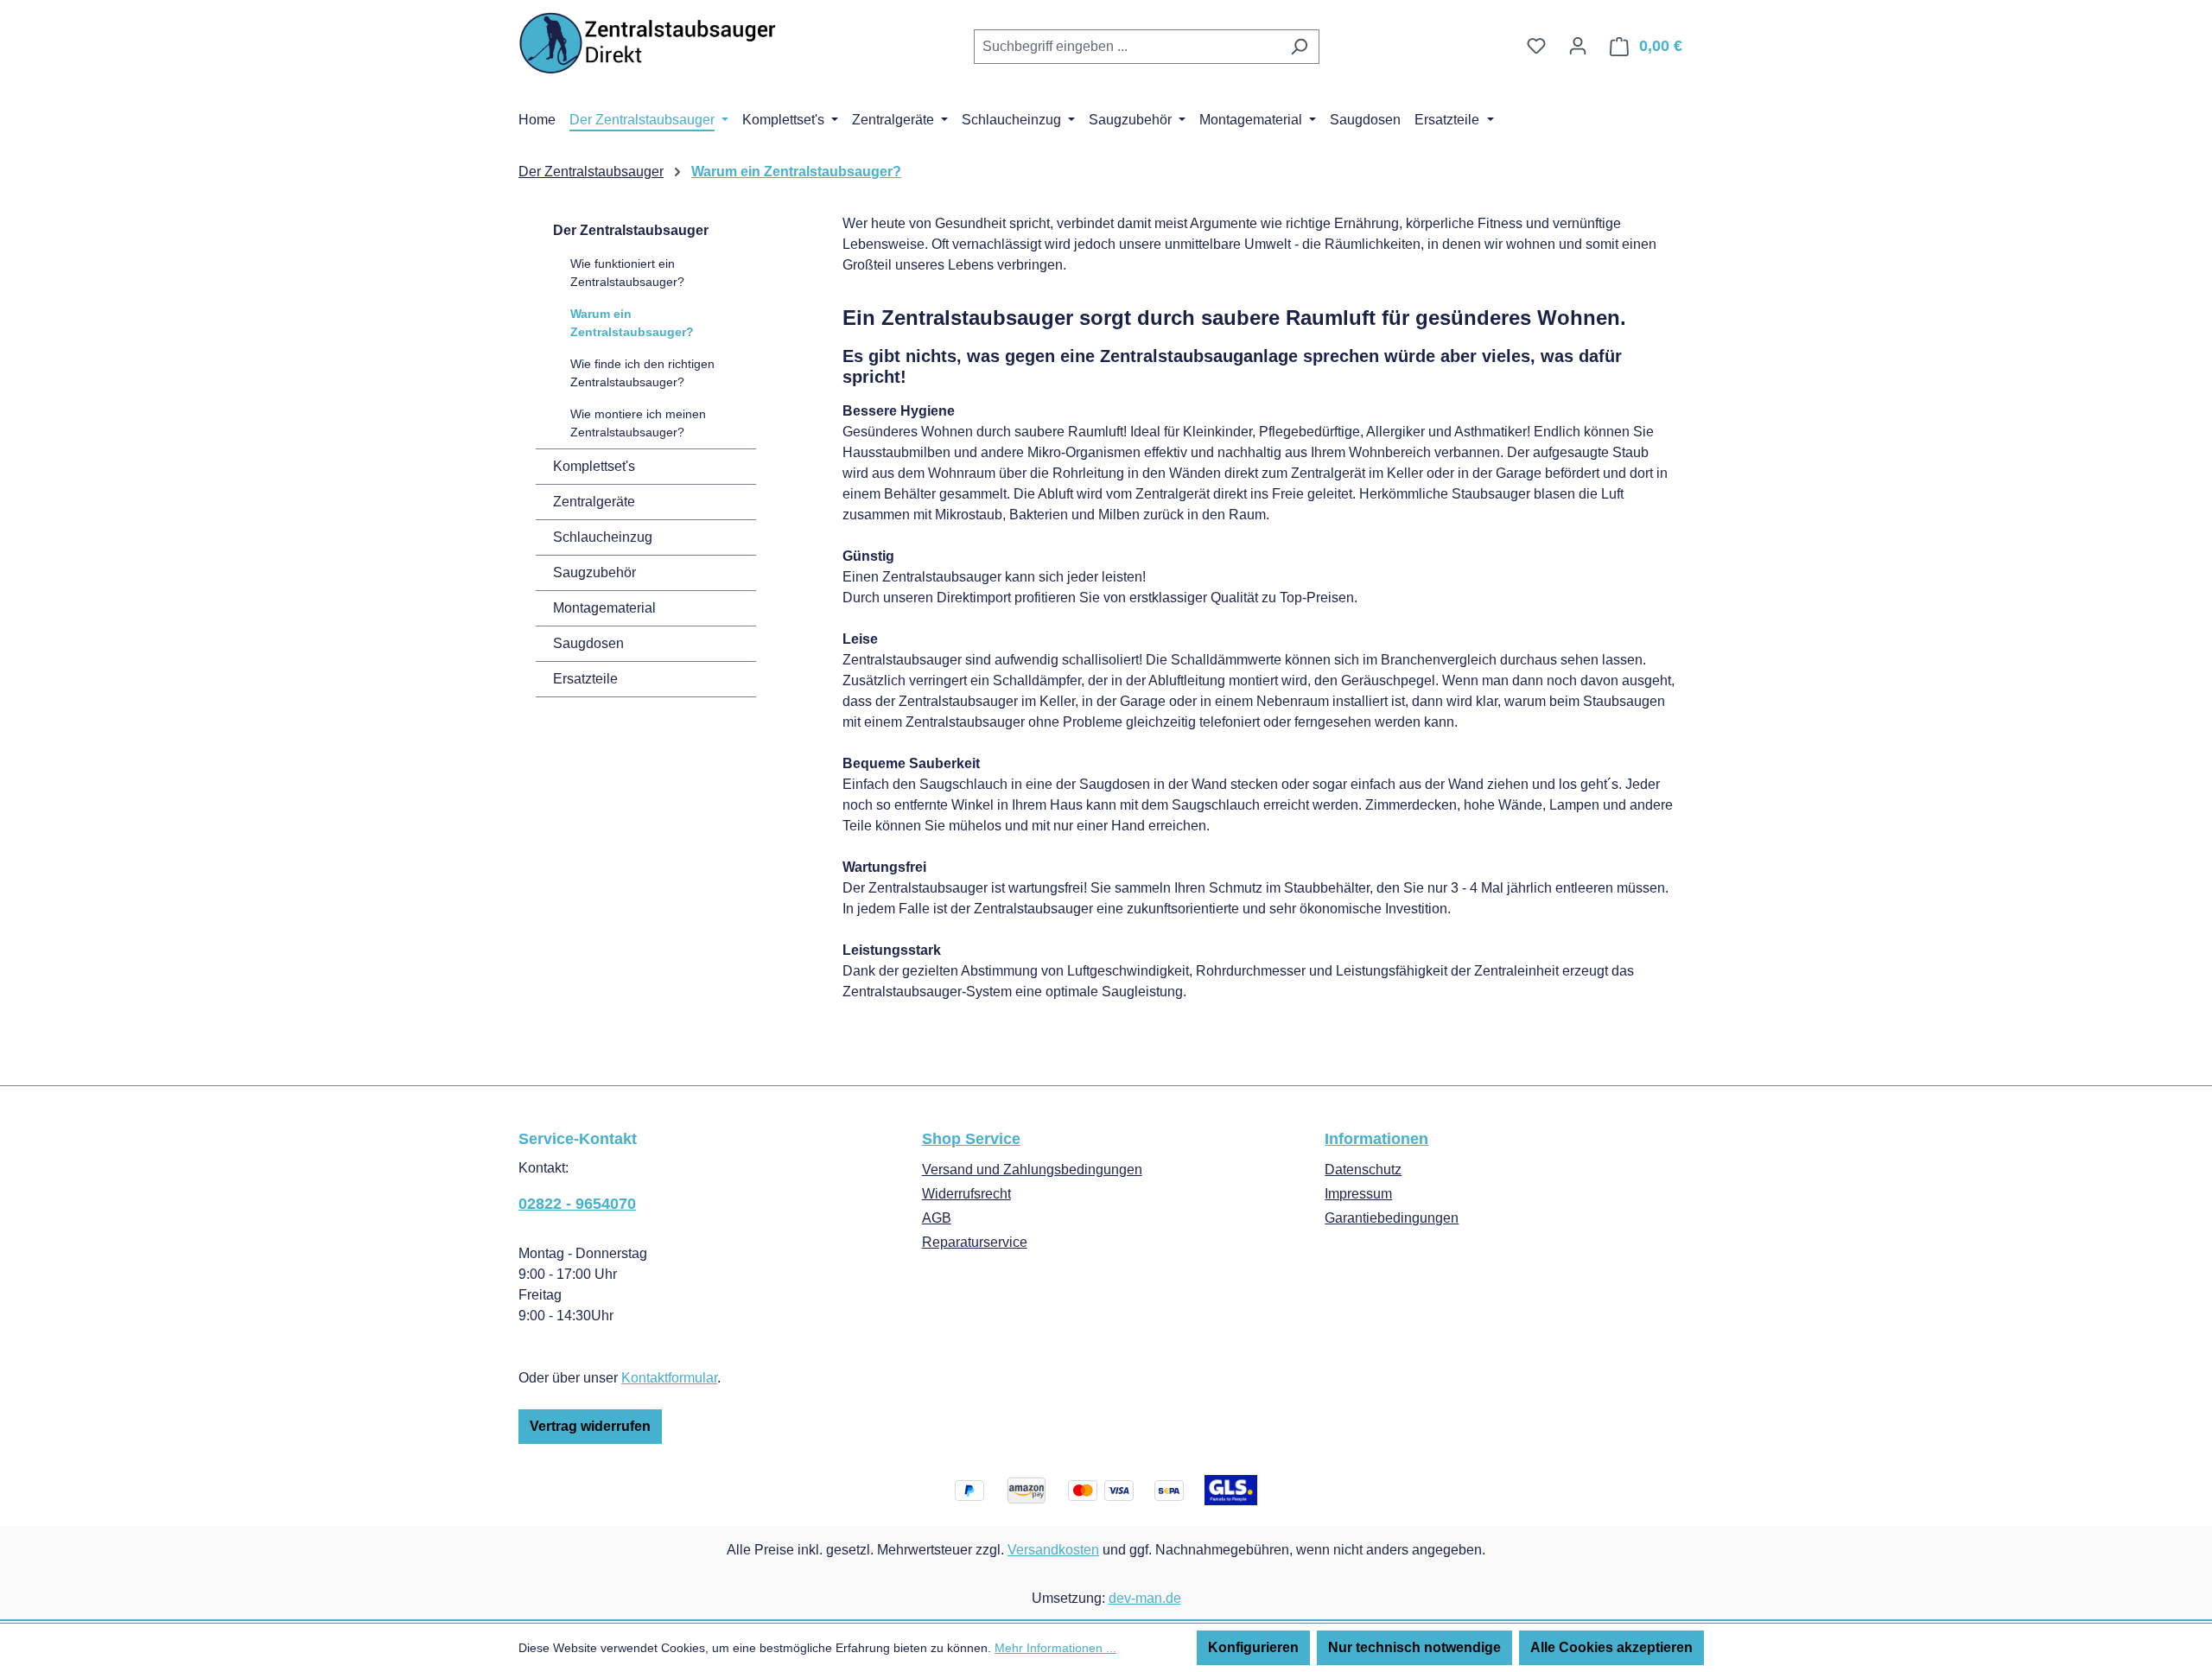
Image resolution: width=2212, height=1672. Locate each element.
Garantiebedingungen (1392, 1218)
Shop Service (971, 1139)
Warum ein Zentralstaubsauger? (632, 323)
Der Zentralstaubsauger (631, 230)
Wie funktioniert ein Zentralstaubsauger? (627, 273)
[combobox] (1127, 47)
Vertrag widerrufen (590, 1426)
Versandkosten (1053, 1550)
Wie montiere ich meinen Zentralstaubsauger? (638, 423)
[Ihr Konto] (1578, 46)
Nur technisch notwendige (1414, 1647)
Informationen (1376, 1139)
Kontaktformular (669, 1378)
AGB (937, 1218)
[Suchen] (1299, 47)
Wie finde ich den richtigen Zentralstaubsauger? (642, 373)
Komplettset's (594, 466)
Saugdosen (588, 643)
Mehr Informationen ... (1055, 1648)
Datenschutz (1363, 1170)
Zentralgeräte (594, 502)
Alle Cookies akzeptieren (1611, 1647)
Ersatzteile (585, 679)
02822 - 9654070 (577, 1204)
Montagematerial (604, 608)
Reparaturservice (975, 1242)
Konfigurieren (1253, 1647)
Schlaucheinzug (603, 537)
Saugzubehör (594, 572)
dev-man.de (1145, 1598)
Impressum (1358, 1194)
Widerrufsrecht (966, 1194)
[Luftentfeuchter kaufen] (648, 43)
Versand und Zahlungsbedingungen (1032, 1170)
